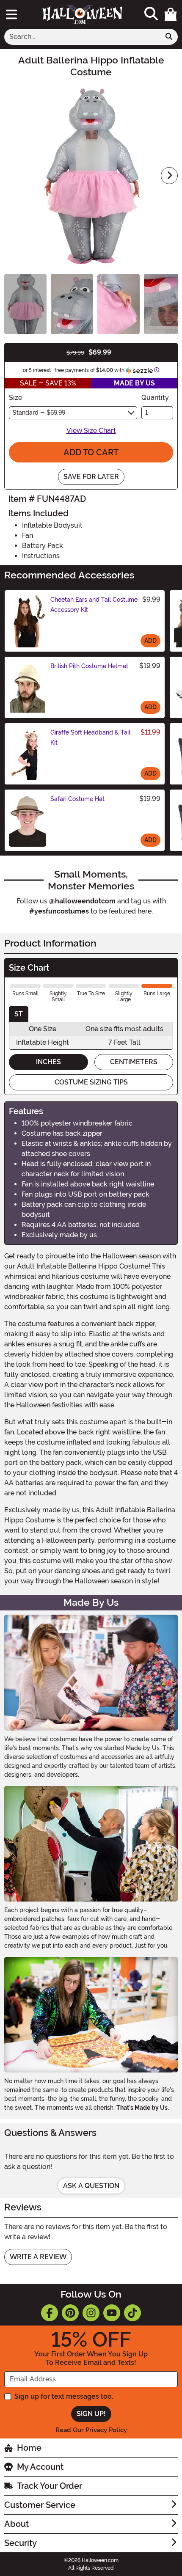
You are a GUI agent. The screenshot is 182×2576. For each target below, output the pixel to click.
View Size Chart (91, 431)
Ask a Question (91, 2186)
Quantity (155, 398)
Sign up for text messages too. (64, 2396)
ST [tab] (19, 1014)
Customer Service (40, 2505)
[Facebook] (50, 2313)
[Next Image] (169, 176)
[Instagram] (91, 2313)
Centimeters (134, 1062)
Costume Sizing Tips (91, 1082)
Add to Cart (91, 452)
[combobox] (82, 37)
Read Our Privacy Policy (91, 2430)
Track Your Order (50, 2486)
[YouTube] (112, 2313)
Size (15, 398)
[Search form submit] (169, 37)
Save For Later (91, 477)
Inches (48, 1062)
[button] (171, 14)
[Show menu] (11, 14)
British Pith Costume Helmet (89, 666)
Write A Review (38, 2257)
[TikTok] (132, 2313)
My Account (40, 2467)
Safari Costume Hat (77, 799)
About (17, 2524)
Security (21, 2543)
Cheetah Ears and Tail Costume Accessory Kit (94, 605)
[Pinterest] (70, 2313)
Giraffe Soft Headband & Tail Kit (90, 738)
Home (29, 2448)
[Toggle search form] (151, 14)
